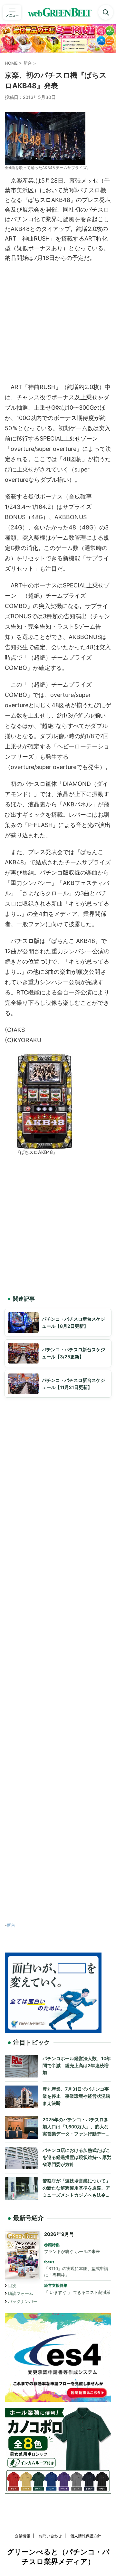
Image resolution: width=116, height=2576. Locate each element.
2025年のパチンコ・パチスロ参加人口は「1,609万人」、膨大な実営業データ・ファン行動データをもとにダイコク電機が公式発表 (76, 2127)
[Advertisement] (58, 321)
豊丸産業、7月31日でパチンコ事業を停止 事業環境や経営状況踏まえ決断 (76, 2096)
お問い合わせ (50, 2536)
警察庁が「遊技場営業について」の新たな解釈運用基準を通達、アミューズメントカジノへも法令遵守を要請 (76, 2188)
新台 (11, 1925)
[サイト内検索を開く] (106, 12)
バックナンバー (23, 2301)
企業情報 (23, 2536)
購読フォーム (21, 2293)
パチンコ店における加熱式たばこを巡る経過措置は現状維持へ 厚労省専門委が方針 (77, 2157)
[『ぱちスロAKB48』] (44, 1145)
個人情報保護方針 (86, 2536)
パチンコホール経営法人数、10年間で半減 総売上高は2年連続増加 (77, 2065)
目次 (12, 2286)
